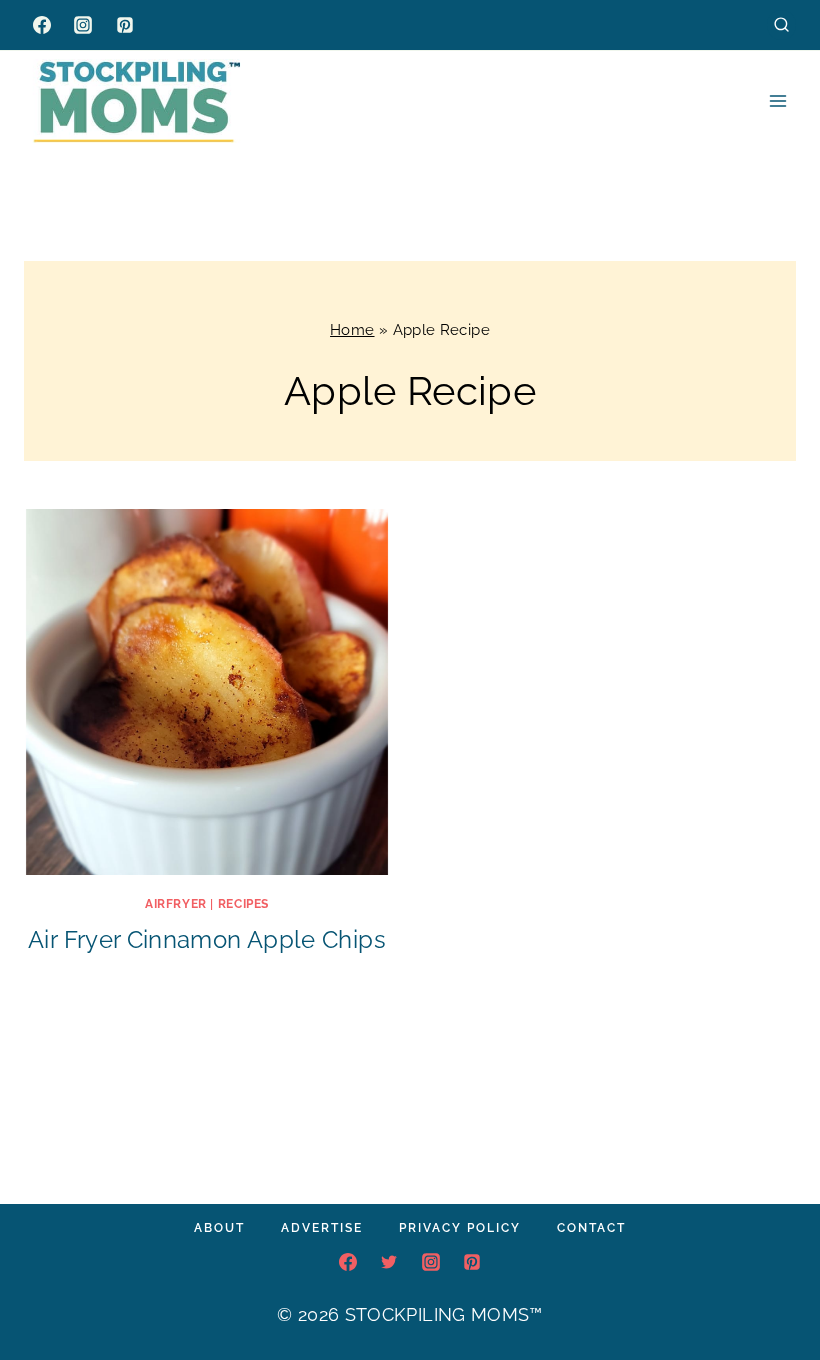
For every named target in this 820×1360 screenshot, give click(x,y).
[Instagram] (83, 25)
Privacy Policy (460, 1228)
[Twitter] (389, 1262)
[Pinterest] (125, 25)
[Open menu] (777, 100)
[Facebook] (42, 25)
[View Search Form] (781, 24)
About (219, 1228)
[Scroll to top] (774, 1284)
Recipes (243, 904)
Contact (591, 1228)
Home (352, 330)
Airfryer (176, 904)
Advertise (322, 1228)
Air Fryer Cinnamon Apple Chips (207, 939)
